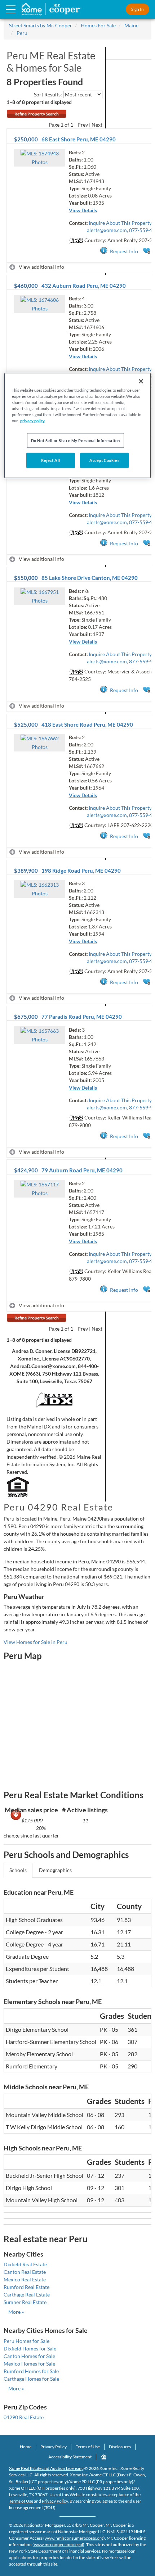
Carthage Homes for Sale (31, 2379)
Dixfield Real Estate (25, 2264)
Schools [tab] (18, 1870)
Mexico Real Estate (25, 2279)
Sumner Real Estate (25, 2302)
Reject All (51, 460)
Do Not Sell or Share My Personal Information (76, 440)
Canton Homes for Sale (29, 2356)
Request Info (124, 251)
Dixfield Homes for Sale (30, 2348)
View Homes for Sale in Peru (36, 1642)
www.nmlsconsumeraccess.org (74, 2538)
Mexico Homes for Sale (29, 2364)
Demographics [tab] (55, 1870)
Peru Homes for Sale (26, 2341)
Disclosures (120, 2447)
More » (16, 2312)
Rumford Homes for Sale (31, 2371)
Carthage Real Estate (27, 2295)
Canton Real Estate (25, 2272)
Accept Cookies (104, 460)
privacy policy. (33, 421)
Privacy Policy (54, 2447)
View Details (83, 210)
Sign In (138, 9)
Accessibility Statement (70, 2457)
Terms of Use (88, 2447)
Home (26, 2447)
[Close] (141, 381)
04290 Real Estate (24, 2417)
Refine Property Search (37, 114)
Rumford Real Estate (26, 2287)
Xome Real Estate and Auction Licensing (46, 2468)
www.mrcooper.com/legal (58, 2545)
